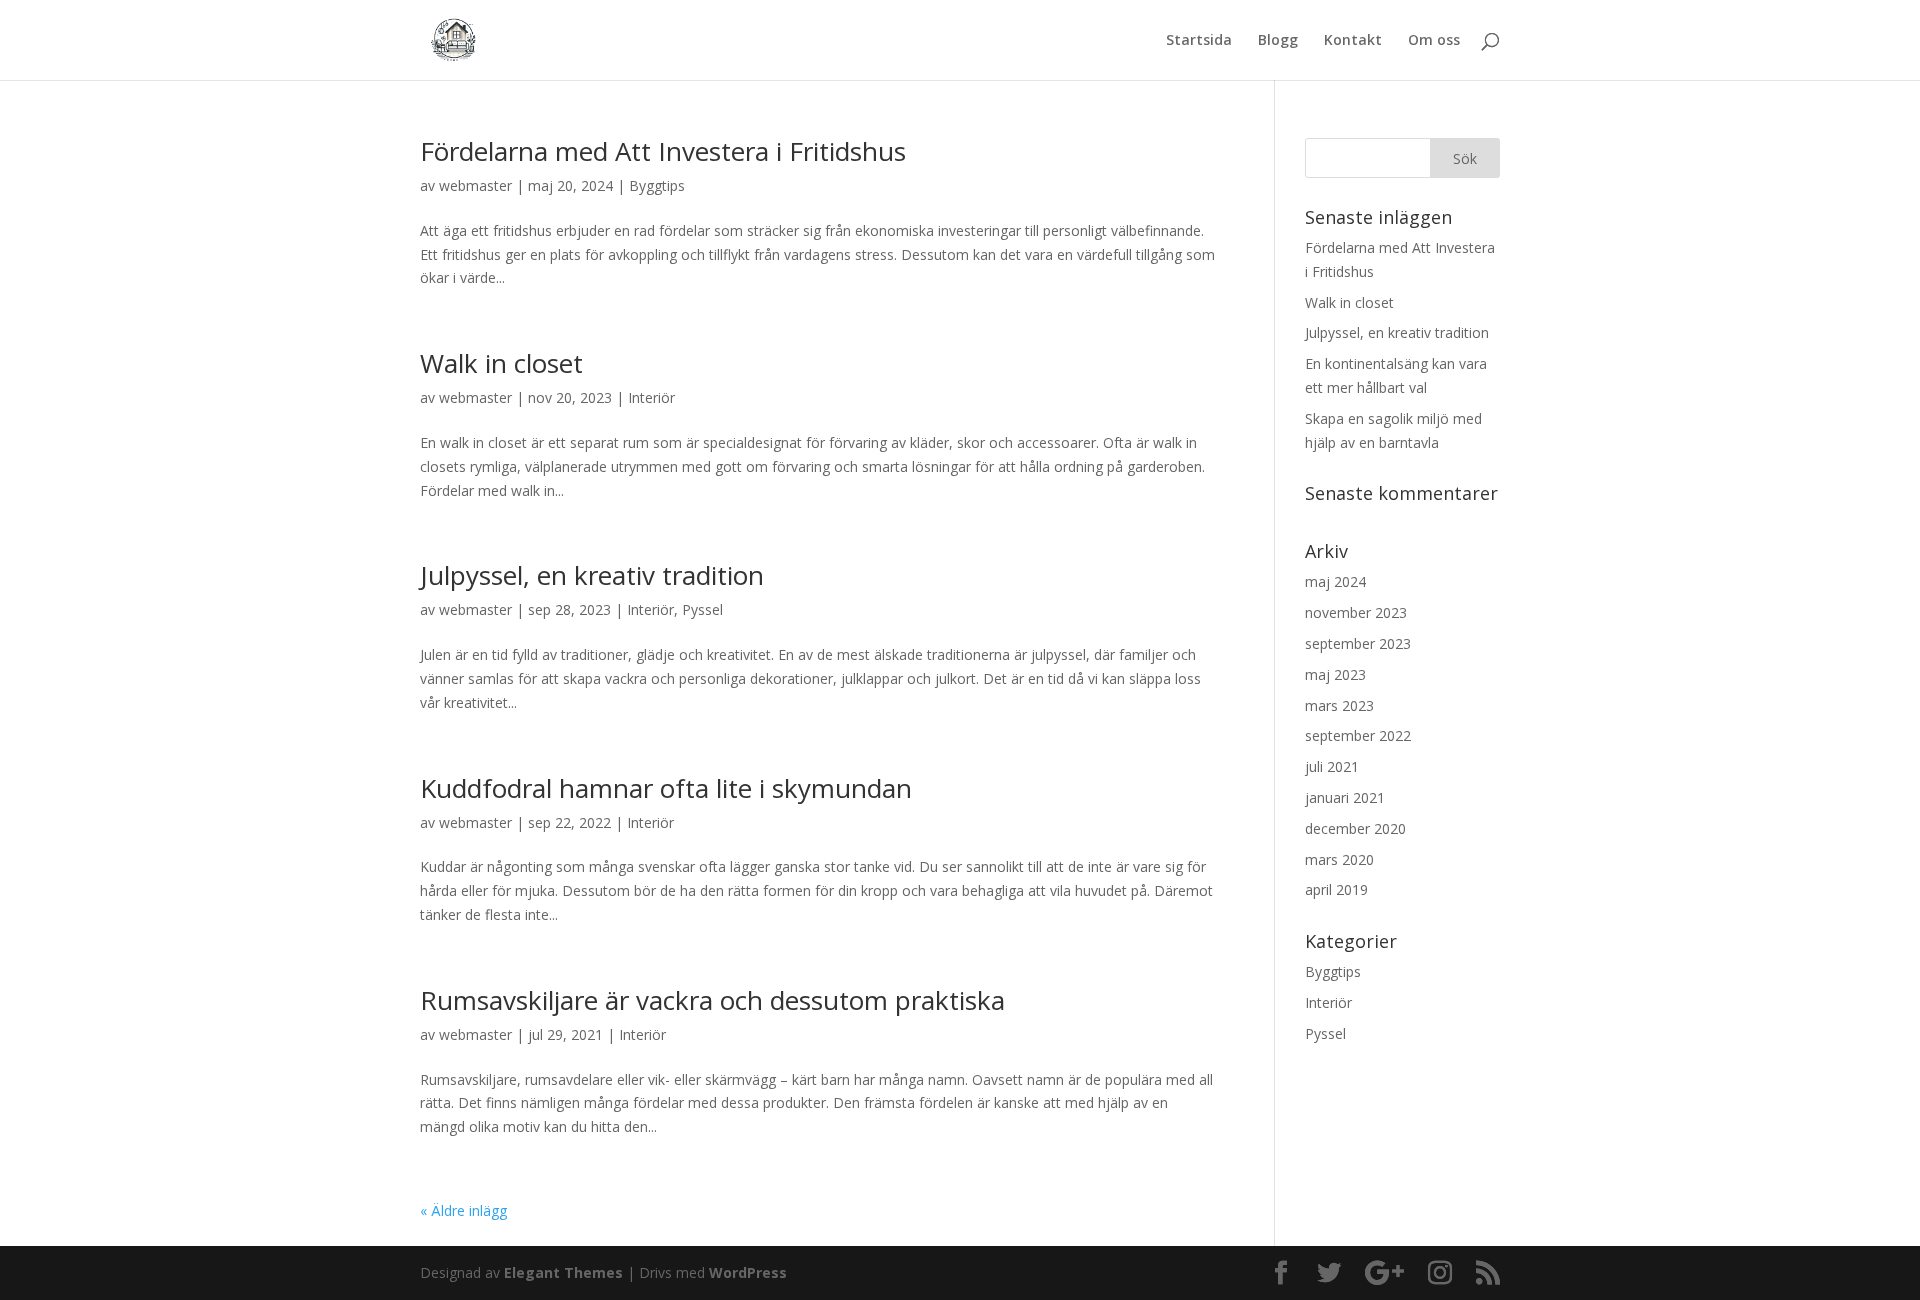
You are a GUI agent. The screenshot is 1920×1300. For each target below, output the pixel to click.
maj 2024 (1335, 581)
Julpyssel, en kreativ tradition (592, 575)
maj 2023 (1335, 674)
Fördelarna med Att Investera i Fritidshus (663, 151)
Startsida (1199, 41)
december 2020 (1355, 828)
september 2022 (1358, 735)
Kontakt (1353, 41)
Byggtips (657, 185)
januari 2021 (1345, 797)
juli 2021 (1332, 766)
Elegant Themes (563, 1272)
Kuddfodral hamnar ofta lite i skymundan (666, 788)
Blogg (1278, 41)
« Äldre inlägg (463, 1210)
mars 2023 (1339, 705)
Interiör (651, 397)
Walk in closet (501, 363)
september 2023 (1358, 643)
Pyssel (702, 609)
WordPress (748, 1272)
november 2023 (1356, 612)
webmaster (475, 185)
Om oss (1434, 41)
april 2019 (1336, 889)
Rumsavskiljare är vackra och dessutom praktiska (712, 1000)
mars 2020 (1339, 859)
